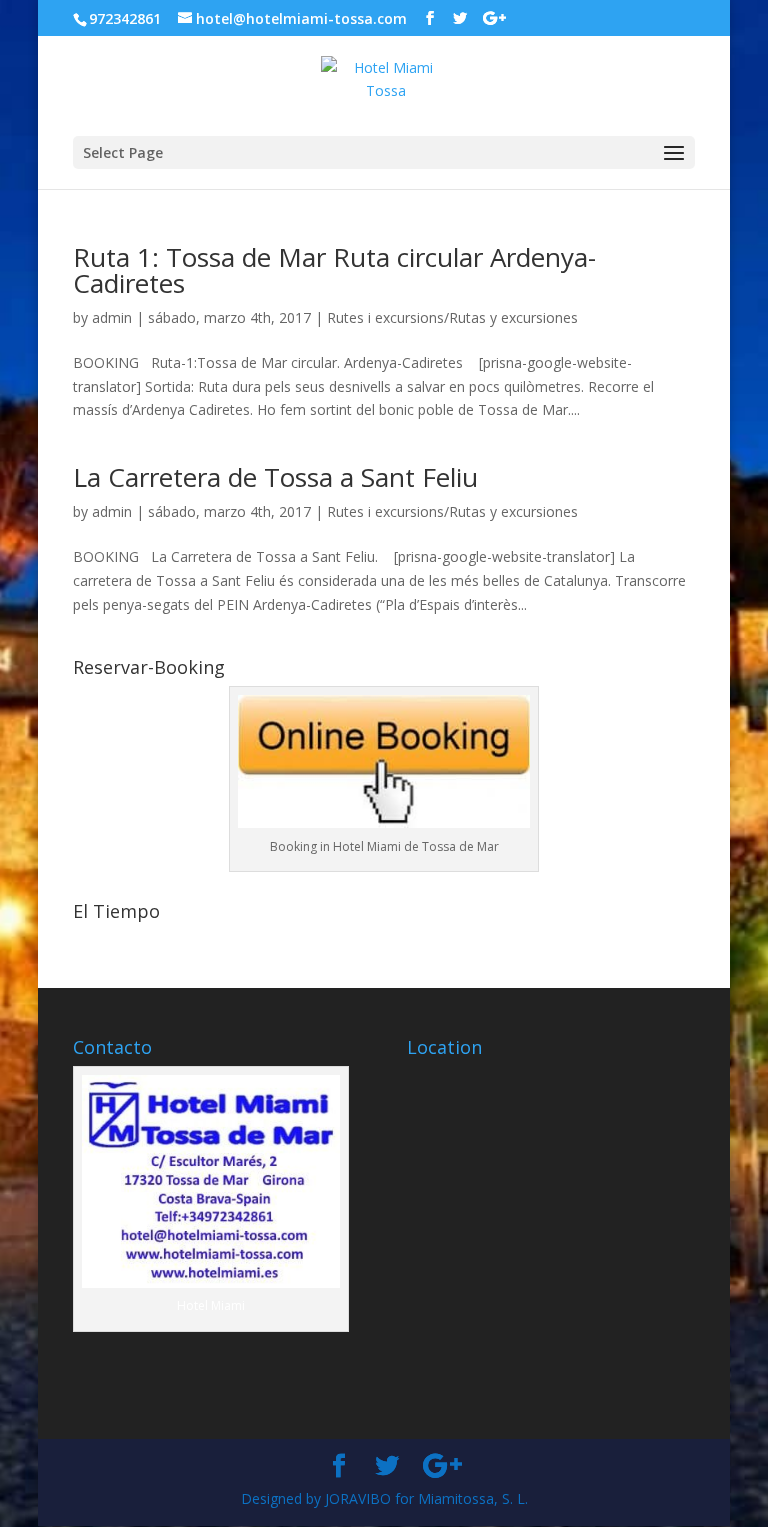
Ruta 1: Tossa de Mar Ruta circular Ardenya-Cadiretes (334, 270)
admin (112, 317)
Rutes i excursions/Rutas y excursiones (452, 317)
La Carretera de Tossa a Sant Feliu (275, 477)
